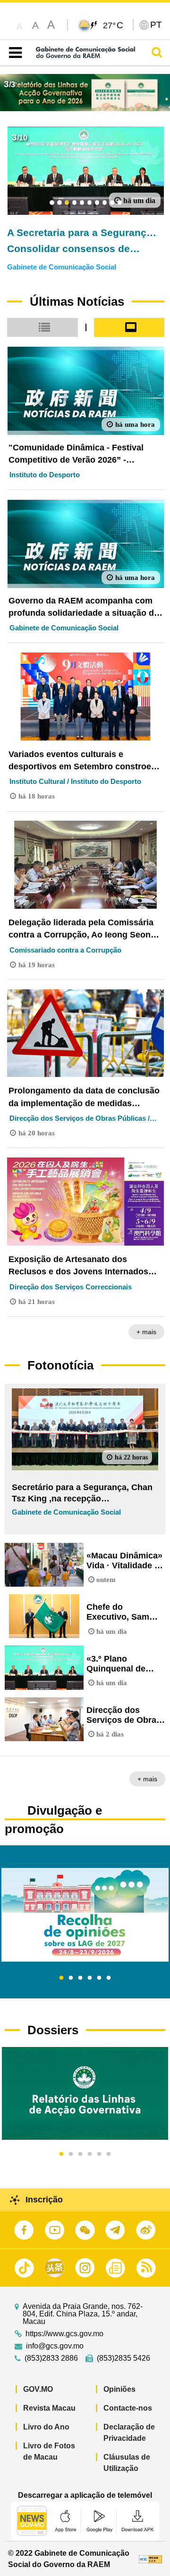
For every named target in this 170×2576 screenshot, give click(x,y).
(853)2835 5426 (123, 2358)
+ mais (146, 1332)
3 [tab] (80, 1978)
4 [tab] (90, 1978)
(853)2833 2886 (51, 2358)
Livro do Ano (46, 2427)
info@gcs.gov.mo (55, 2346)
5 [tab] (99, 1978)
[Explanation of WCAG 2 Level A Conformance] (151, 2559)
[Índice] (13, 53)
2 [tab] (71, 1978)
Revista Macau (49, 2408)
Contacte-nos (128, 2408)
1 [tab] (61, 1978)
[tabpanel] (85, 1915)
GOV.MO (38, 2389)
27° (113, 25)
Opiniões (119, 2389)
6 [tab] (109, 1978)
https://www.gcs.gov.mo (64, 2334)
